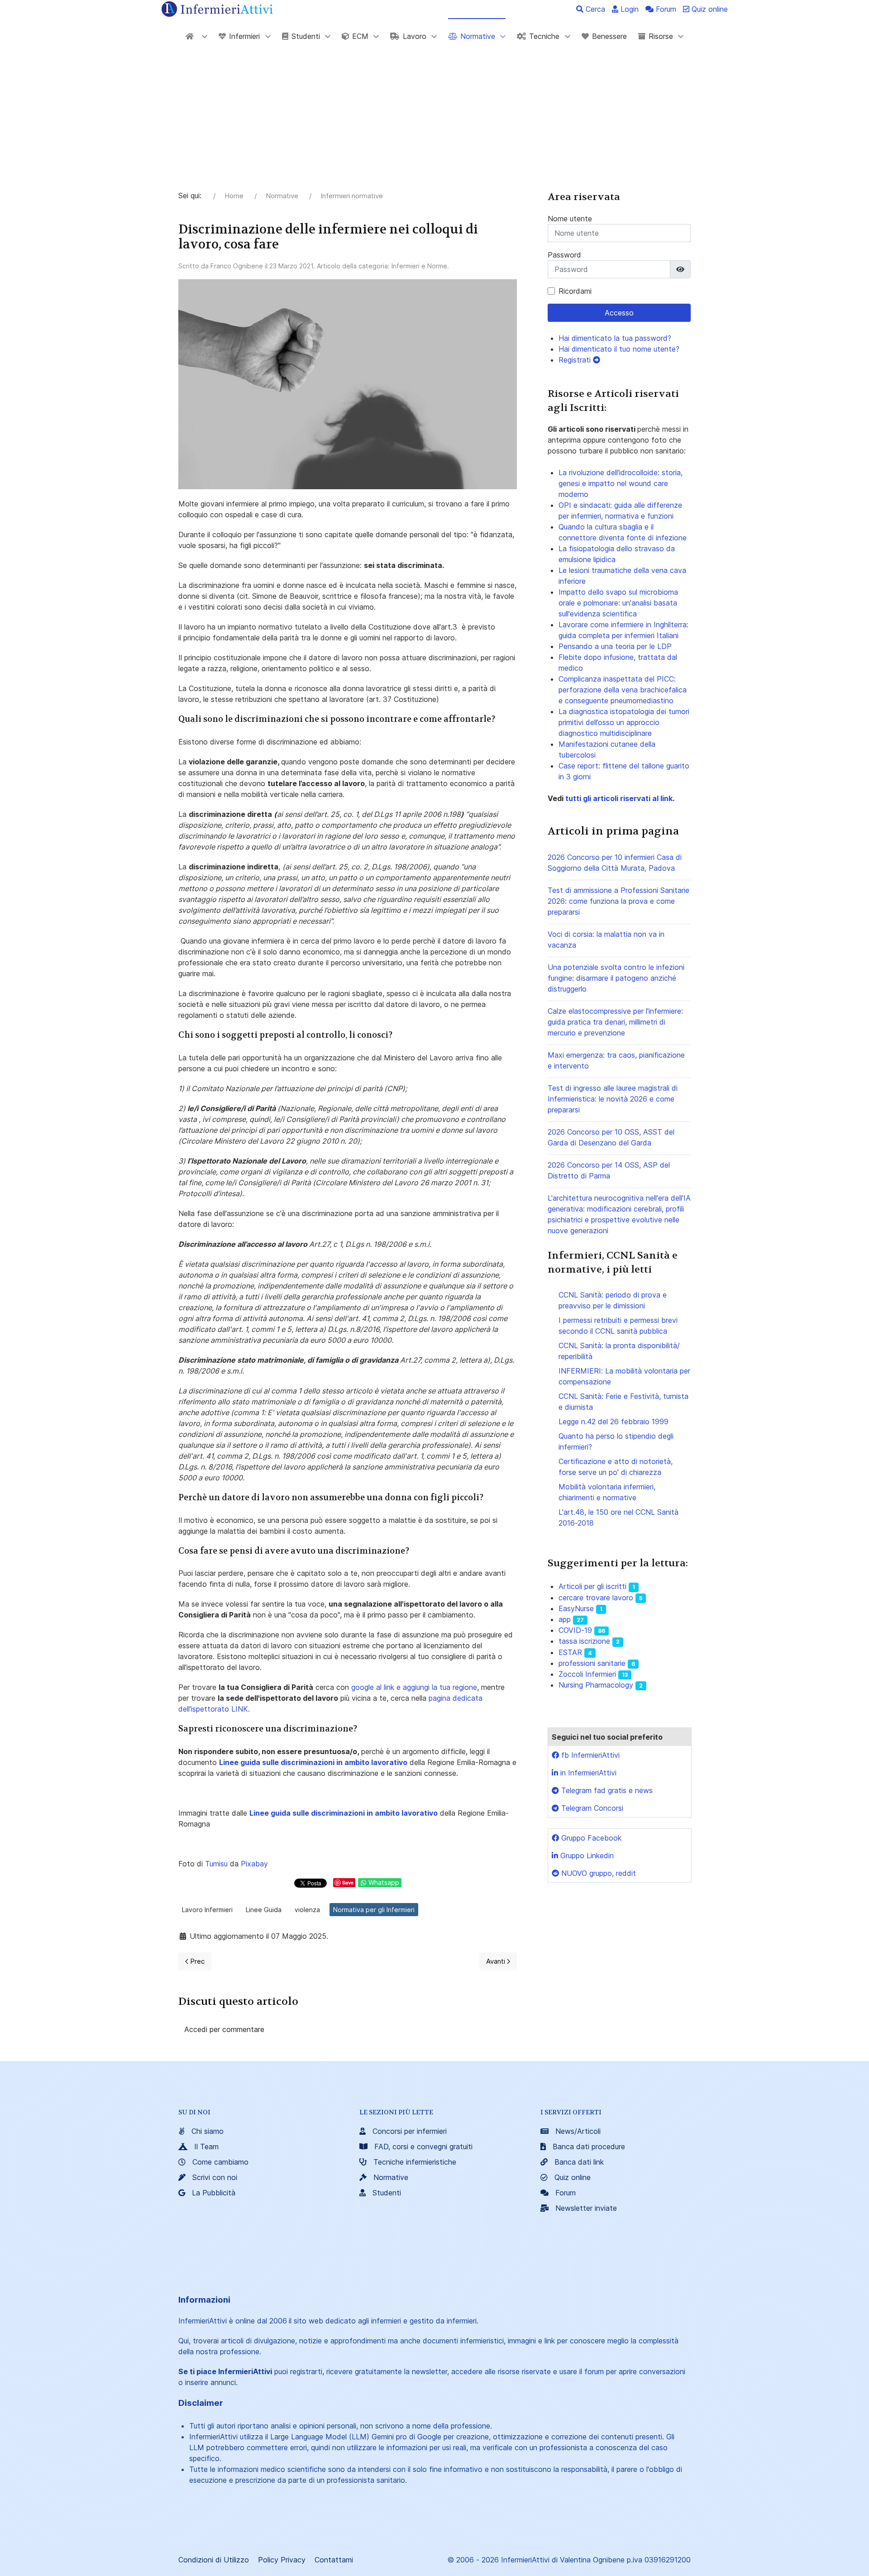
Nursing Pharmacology (596, 1685)
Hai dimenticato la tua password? (615, 338)
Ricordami (575, 291)
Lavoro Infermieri (207, 1910)
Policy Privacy (282, 2560)
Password (564, 255)
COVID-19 (575, 1630)
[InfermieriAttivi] (217, 8)
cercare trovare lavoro (596, 1598)
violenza (307, 1910)
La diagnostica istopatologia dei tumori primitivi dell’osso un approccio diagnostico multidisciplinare (624, 722)
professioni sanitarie (592, 1663)
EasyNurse (576, 1608)
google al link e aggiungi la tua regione (414, 1687)
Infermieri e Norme (419, 266)
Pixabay (254, 1864)
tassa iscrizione (584, 1641)
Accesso (619, 313)
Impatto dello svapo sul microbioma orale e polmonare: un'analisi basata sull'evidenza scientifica (618, 603)
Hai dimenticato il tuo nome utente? (619, 349)
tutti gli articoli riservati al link (618, 798)
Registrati (576, 360)
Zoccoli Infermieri (587, 1674)
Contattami (334, 2560)
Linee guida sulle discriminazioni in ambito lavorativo (313, 1762)
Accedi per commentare (224, 2029)
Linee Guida (264, 1910)
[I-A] (196, 36)
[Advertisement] (434, 122)
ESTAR (570, 1652)
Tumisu (216, 1864)
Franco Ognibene (237, 266)
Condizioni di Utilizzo (214, 2560)
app (565, 1619)
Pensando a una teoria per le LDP (615, 646)
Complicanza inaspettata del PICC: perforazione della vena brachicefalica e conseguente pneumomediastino (623, 690)
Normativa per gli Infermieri (374, 1910)
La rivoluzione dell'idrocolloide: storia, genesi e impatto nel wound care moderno (621, 483)
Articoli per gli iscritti (592, 1586)
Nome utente (570, 219)
